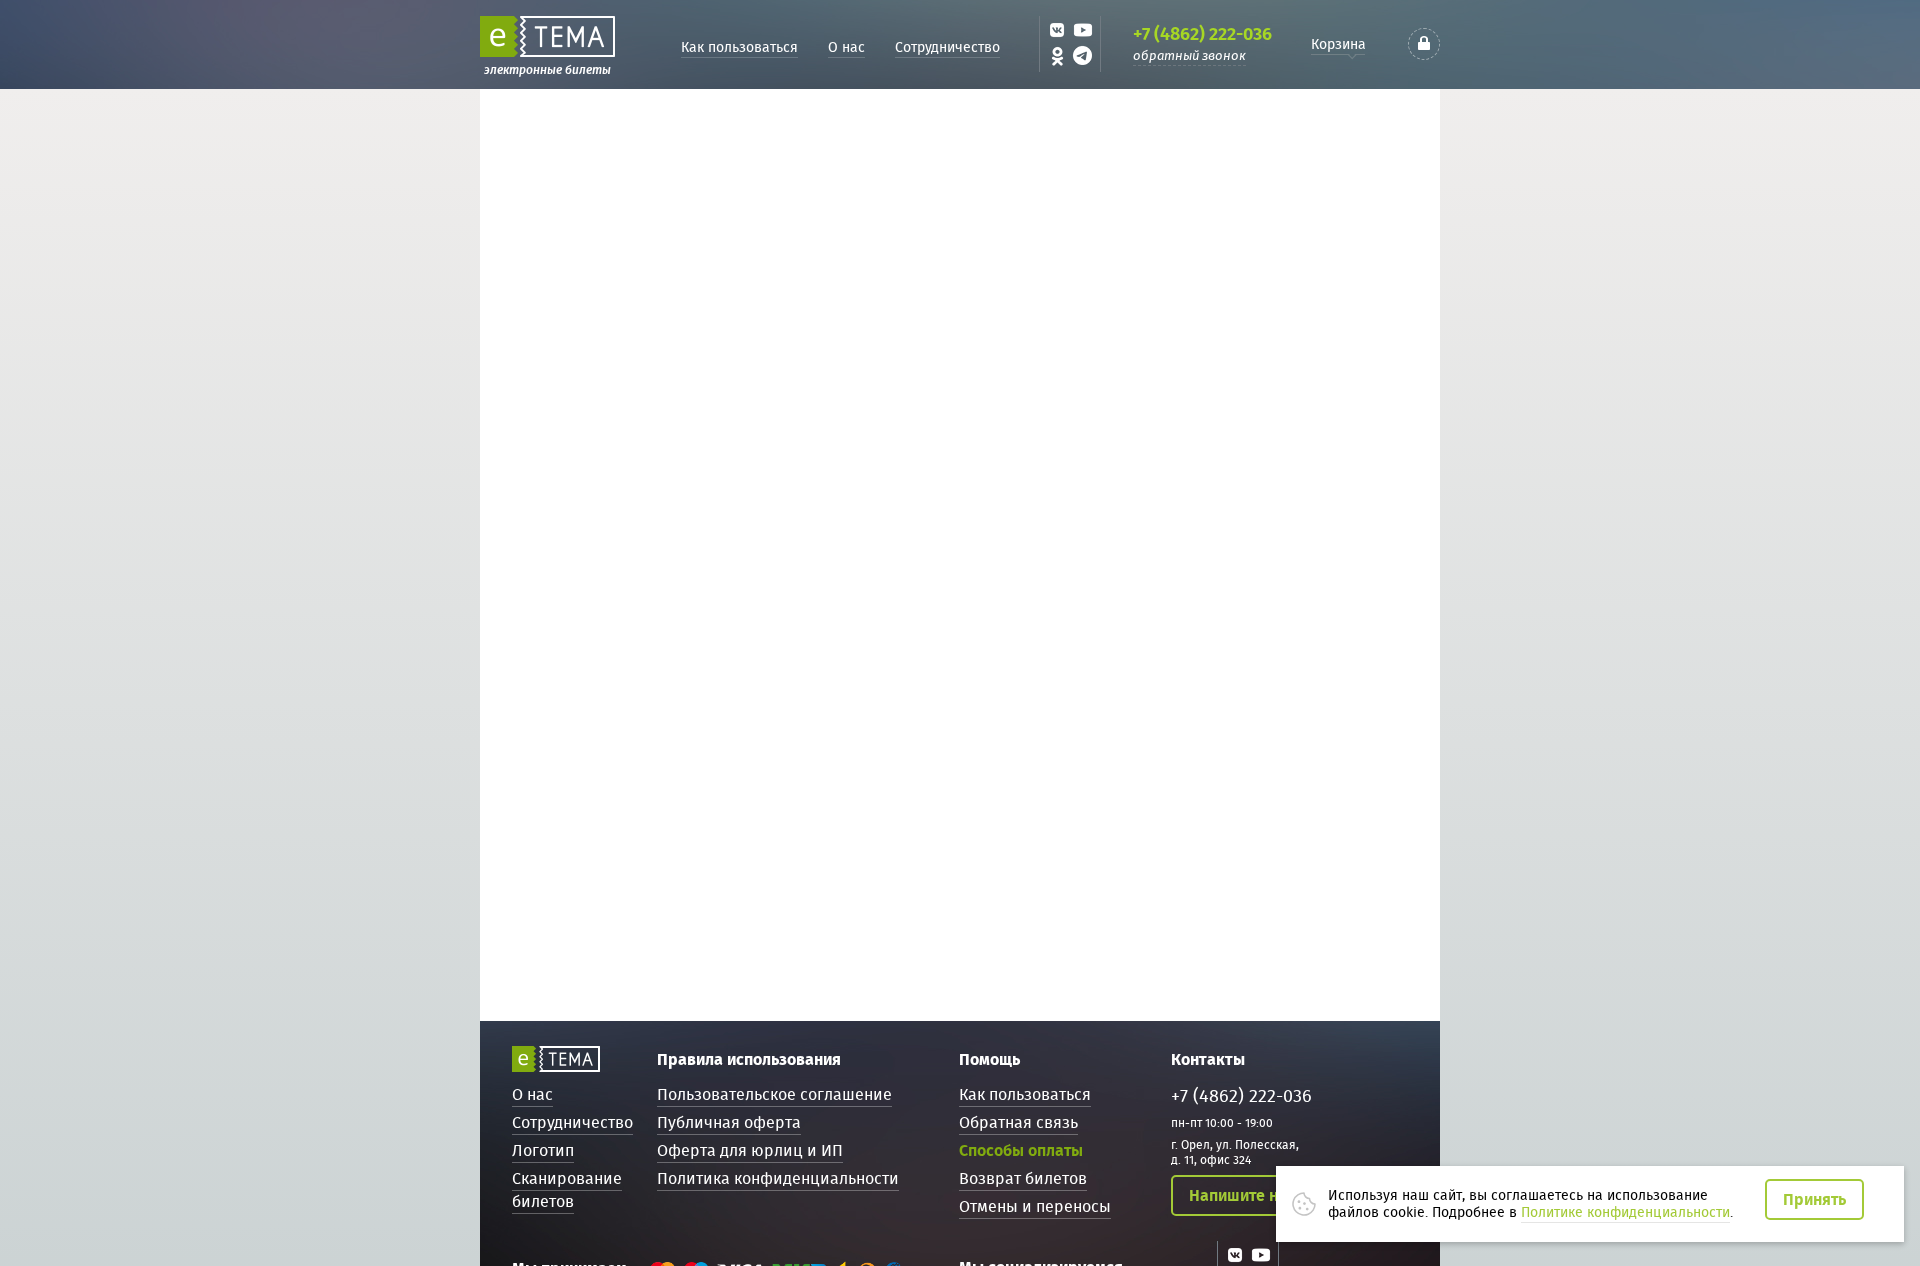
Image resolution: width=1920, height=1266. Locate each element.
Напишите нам (1243, 1195)
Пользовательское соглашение (774, 1094)
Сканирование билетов (567, 1190)
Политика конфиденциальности (778, 1178)
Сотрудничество (947, 47)
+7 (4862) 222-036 (1202, 34)
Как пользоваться (739, 47)
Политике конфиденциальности (1625, 1212)
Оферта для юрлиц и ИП (750, 1150)
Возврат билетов (1023, 1178)
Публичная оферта (729, 1122)
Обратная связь (1018, 1122)
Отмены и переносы (1035, 1206)
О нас (846, 47)
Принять (1814, 1199)
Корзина (1338, 44)
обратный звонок (1189, 55)
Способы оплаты (1021, 1150)
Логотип (543, 1150)
